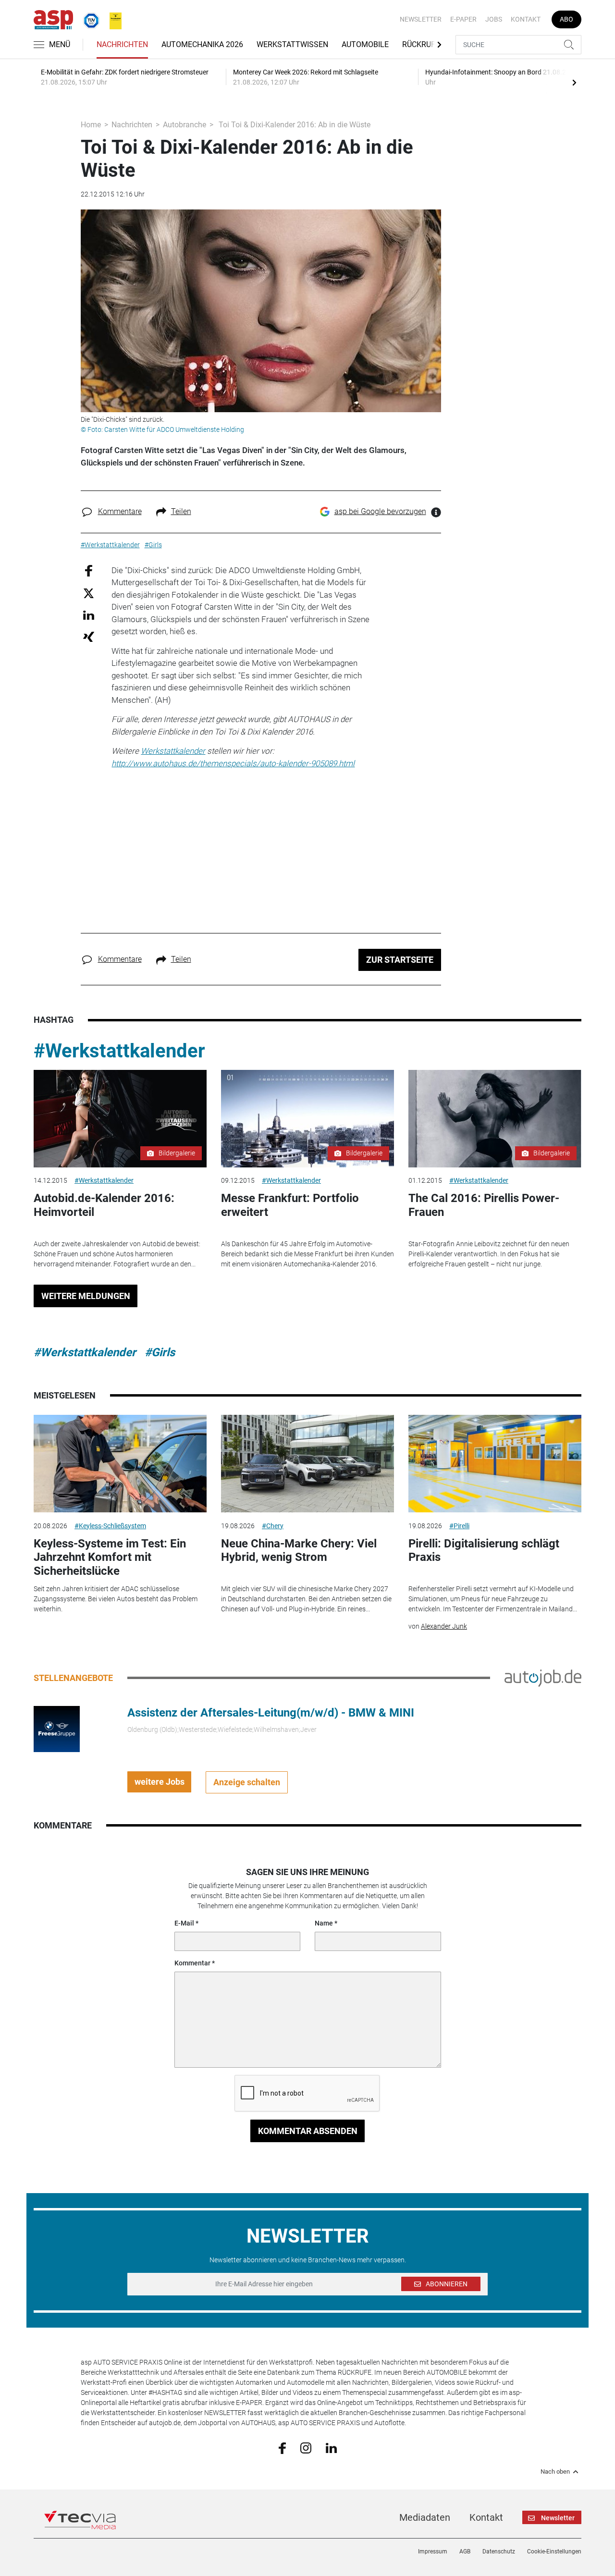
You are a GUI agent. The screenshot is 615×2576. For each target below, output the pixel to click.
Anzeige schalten (247, 1782)
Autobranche (184, 125)
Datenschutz (499, 2551)
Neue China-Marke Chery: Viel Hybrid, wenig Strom (299, 1551)
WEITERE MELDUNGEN (86, 1296)
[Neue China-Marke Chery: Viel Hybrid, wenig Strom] (307, 1464)
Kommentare (120, 511)
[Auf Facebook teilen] (89, 570)
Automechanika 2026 (202, 44)
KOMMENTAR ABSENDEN (308, 2131)
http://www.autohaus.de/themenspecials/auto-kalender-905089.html (233, 763)
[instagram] (306, 2447)
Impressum (433, 2551)
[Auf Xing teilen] (89, 636)
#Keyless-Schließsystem (110, 1526)
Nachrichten (122, 44)
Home (91, 125)
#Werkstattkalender (119, 1051)
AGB (465, 2551)
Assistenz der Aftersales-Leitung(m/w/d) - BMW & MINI (271, 1713)
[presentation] (574, 82)
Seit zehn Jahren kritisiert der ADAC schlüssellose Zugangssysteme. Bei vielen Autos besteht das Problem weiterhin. (116, 1599)
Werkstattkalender (173, 751)
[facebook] (282, 2447)
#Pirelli (459, 1526)
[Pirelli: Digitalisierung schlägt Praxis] (495, 1464)
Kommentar (192, 1963)
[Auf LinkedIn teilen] (89, 615)
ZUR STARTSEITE (400, 960)
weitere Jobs (160, 1782)
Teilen (181, 511)
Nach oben (555, 2472)
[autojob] (543, 1677)
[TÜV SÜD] (88, 19)
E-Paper (463, 19)
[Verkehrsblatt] (112, 19)
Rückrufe (421, 44)
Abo (566, 19)
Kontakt (526, 19)
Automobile (365, 44)
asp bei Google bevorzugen (380, 511)
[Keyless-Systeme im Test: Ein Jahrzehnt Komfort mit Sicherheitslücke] (120, 1464)
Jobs (494, 19)
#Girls (160, 1352)
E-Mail (184, 1923)
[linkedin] (331, 2447)
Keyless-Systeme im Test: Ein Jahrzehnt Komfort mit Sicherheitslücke (110, 1558)
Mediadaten (425, 2517)
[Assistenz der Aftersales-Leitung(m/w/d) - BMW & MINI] (57, 1728)
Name (324, 1923)
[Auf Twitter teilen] (89, 593)
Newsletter (421, 19)
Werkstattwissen (292, 44)
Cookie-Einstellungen (554, 2551)
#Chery (273, 1526)
